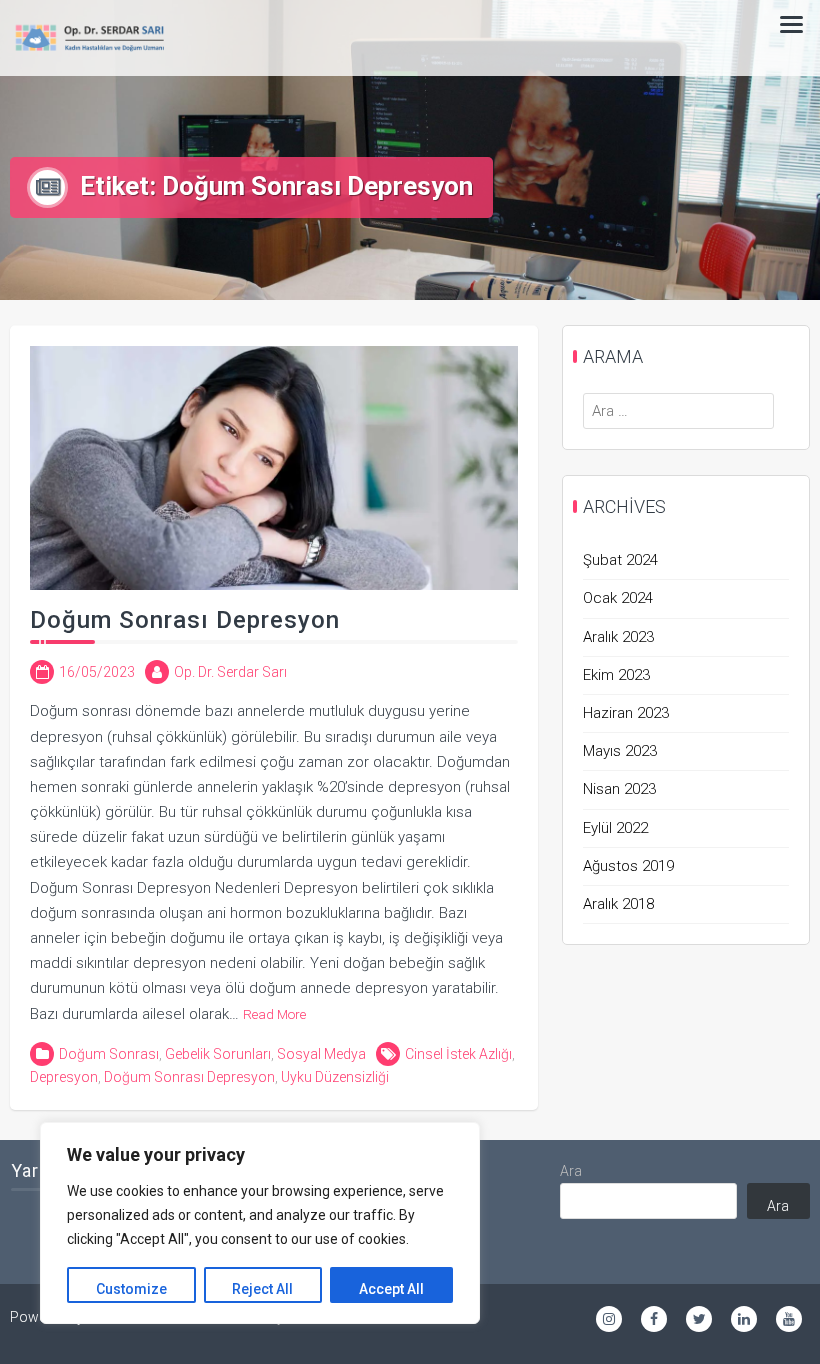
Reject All (262, 1289)
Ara (571, 1171)
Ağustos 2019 (628, 866)
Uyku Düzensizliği (335, 1077)
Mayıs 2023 (620, 751)
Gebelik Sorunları (218, 1054)
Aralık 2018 (618, 904)
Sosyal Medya (321, 1054)
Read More (274, 1014)
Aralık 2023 (618, 637)
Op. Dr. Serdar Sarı (230, 672)
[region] (260, 1223)
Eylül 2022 (615, 828)
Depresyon (64, 1077)
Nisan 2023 (619, 789)
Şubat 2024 (620, 560)
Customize (131, 1289)
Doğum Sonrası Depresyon (185, 620)
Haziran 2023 (626, 713)
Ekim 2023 (616, 675)
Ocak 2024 (618, 598)
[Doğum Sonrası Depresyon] (274, 467)
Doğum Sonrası (109, 1054)
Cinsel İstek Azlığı (458, 1054)
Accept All (391, 1289)
